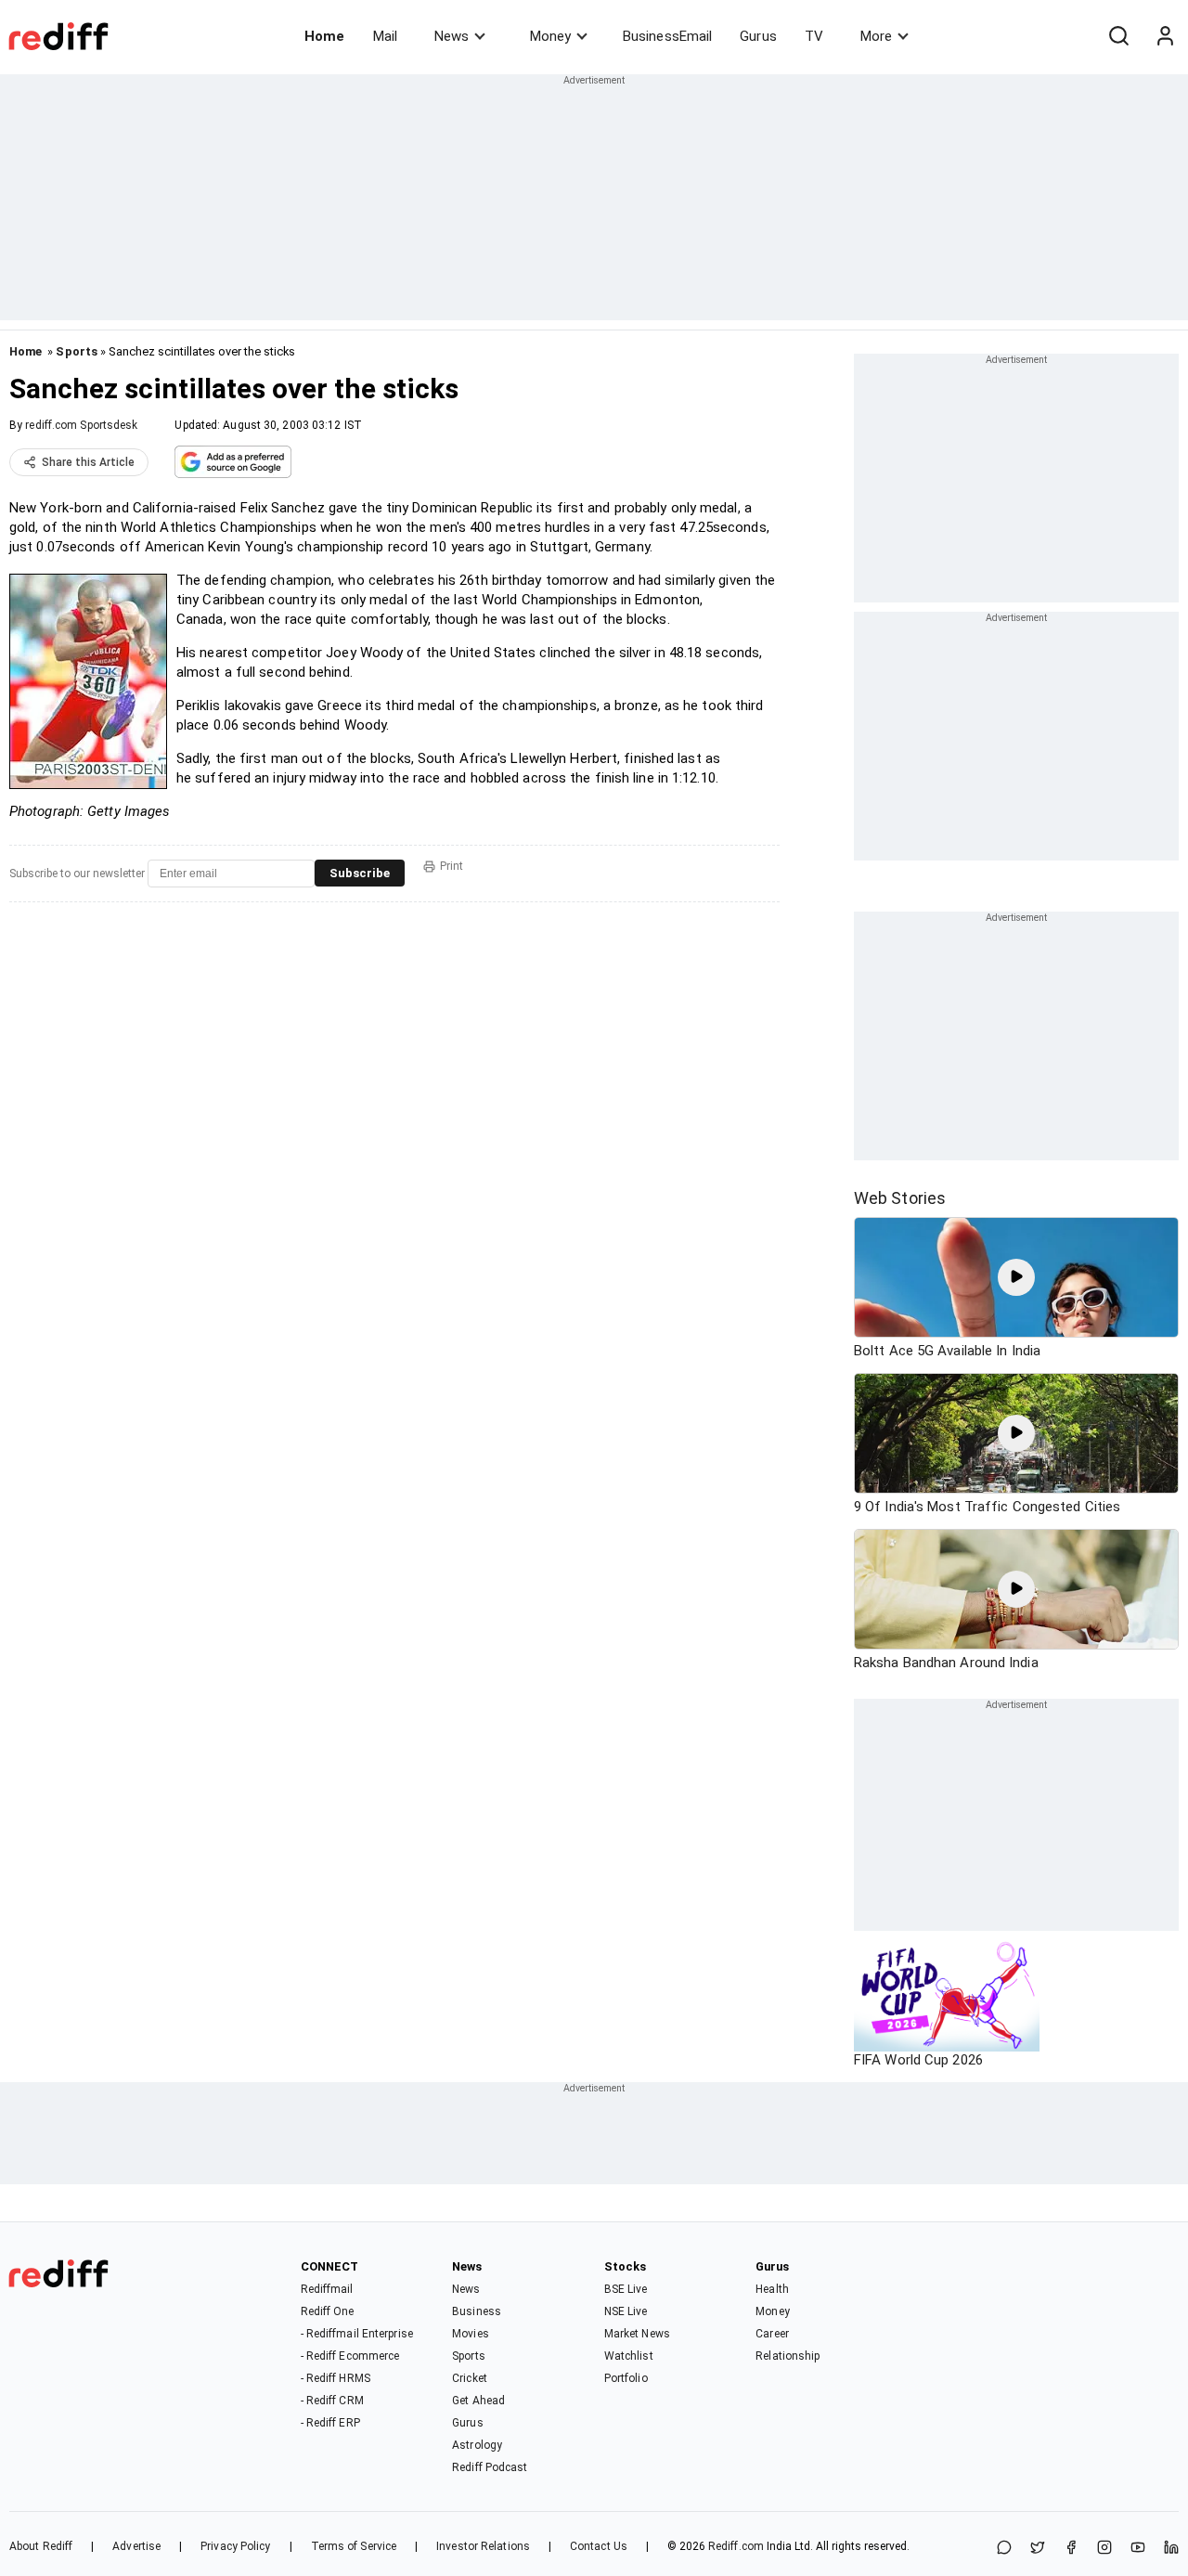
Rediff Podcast (490, 2467)
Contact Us (599, 2546)
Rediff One (328, 2311)
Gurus (758, 36)
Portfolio (626, 2378)
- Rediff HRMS (336, 2378)
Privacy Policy (235, 2546)
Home (324, 36)
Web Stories (900, 1198)
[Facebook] (1071, 2549)
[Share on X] (1038, 2549)
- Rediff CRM (332, 2401)
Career (772, 2334)
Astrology (477, 2445)
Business (477, 2311)
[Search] (1118, 36)
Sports (77, 351)
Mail (385, 36)
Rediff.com (736, 2546)
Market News (637, 2334)
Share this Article (88, 462)
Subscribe (360, 873)
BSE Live (626, 2289)
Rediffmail (327, 2289)
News (452, 36)
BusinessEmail (667, 36)
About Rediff (41, 2546)
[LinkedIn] (1171, 2549)
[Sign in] (1165, 36)
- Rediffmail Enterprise (357, 2334)
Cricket (470, 2378)
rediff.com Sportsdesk (81, 425)
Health (772, 2289)
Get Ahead (478, 2401)
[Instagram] (1104, 2549)
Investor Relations (483, 2546)
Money (550, 36)
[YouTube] (1138, 2549)
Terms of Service (354, 2546)
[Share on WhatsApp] (1004, 2549)
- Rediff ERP (330, 2423)
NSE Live (626, 2311)
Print (452, 866)
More (876, 36)
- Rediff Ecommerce (350, 2356)
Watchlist (629, 2356)
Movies (471, 2334)
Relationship (788, 2356)
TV (814, 36)
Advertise (136, 2546)
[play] (1016, 1277)
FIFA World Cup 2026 (918, 2060)
